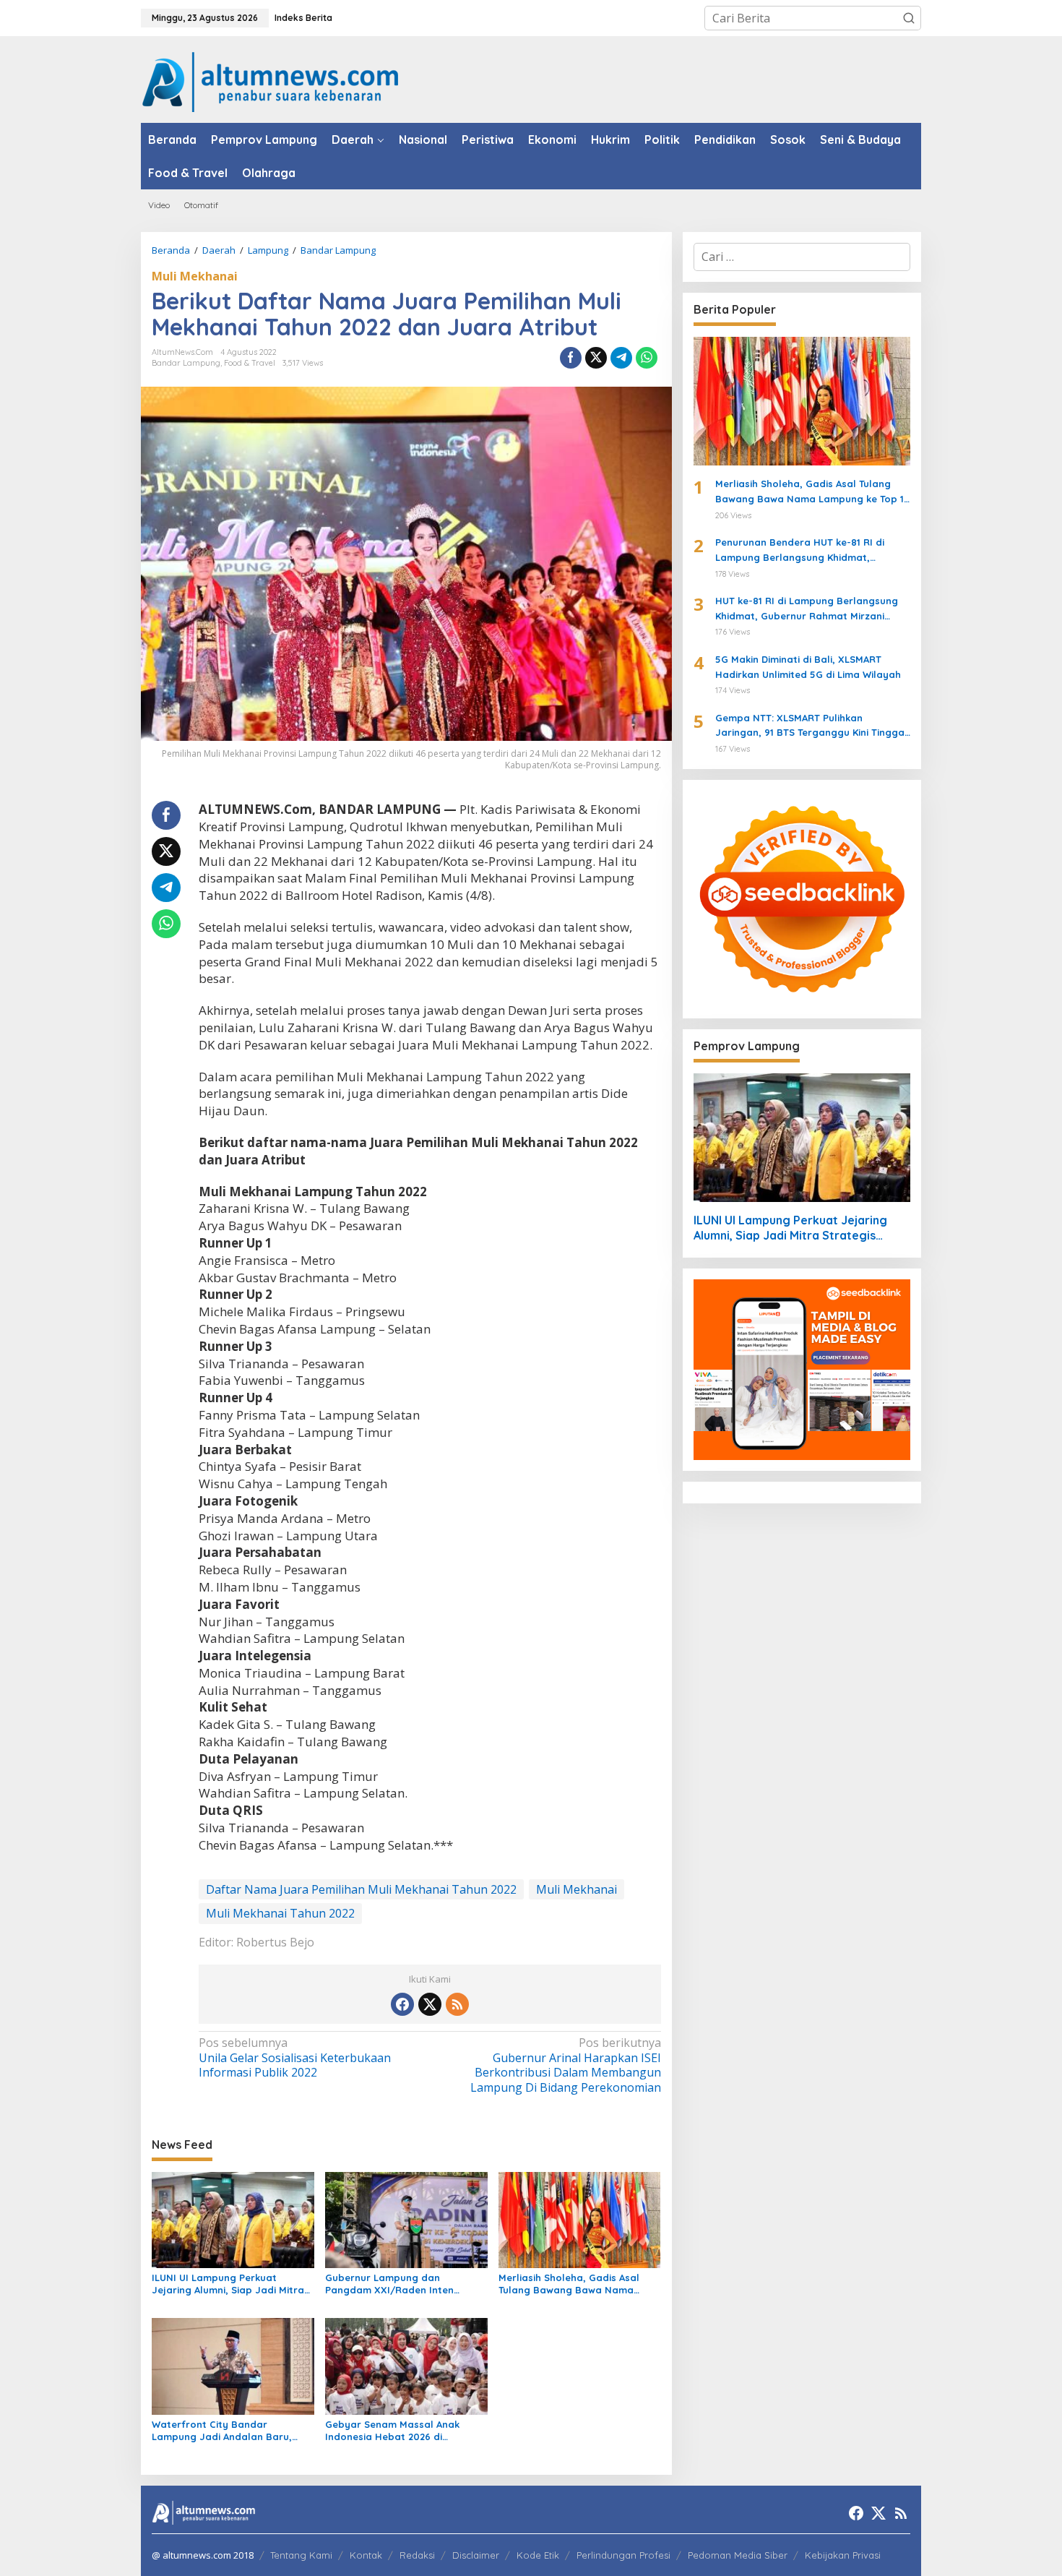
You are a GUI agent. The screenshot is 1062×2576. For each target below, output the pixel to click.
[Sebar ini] (571, 358)
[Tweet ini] (596, 358)
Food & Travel (250, 363)
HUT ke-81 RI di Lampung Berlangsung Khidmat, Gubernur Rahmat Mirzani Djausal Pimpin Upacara (807, 609)
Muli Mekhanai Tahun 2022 (280, 1913)
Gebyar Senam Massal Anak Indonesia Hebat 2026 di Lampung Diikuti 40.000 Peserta (401, 2431)
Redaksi (417, 2555)
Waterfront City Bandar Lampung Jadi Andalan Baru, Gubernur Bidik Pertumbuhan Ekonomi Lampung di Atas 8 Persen (222, 2431)
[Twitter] (430, 2004)
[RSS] (457, 2004)
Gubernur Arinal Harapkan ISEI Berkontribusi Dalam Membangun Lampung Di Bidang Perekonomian (565, 2065)
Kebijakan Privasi (843, 2555)
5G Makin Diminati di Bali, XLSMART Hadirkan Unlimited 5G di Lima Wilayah (808, 667)
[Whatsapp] (647, 358)
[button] (909, 18)
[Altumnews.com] (271, 80)
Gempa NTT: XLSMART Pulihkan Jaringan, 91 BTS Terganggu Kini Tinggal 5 (811, 726)
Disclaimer (476, 2555)
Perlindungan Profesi (623, 2555)
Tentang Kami (301, 2555)
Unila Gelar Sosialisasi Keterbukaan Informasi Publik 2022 (295, 2058)
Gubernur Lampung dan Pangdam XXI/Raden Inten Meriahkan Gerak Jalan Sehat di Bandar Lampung (402, 2284)
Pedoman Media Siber (738, 2555)
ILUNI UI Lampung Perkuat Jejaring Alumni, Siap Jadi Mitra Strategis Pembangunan (228, 2284)
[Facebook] (402, 2004)
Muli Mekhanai (195, 276)
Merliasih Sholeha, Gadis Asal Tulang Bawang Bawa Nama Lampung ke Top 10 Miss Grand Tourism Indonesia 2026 (573, 2284)
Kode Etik (538, 2555)
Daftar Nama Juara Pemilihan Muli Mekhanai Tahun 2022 (361, 1889)
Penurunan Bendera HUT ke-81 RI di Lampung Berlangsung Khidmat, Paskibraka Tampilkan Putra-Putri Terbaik (800, 551)
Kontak (366, 2555)
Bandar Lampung (186, 363)
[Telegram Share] (621, 358)
